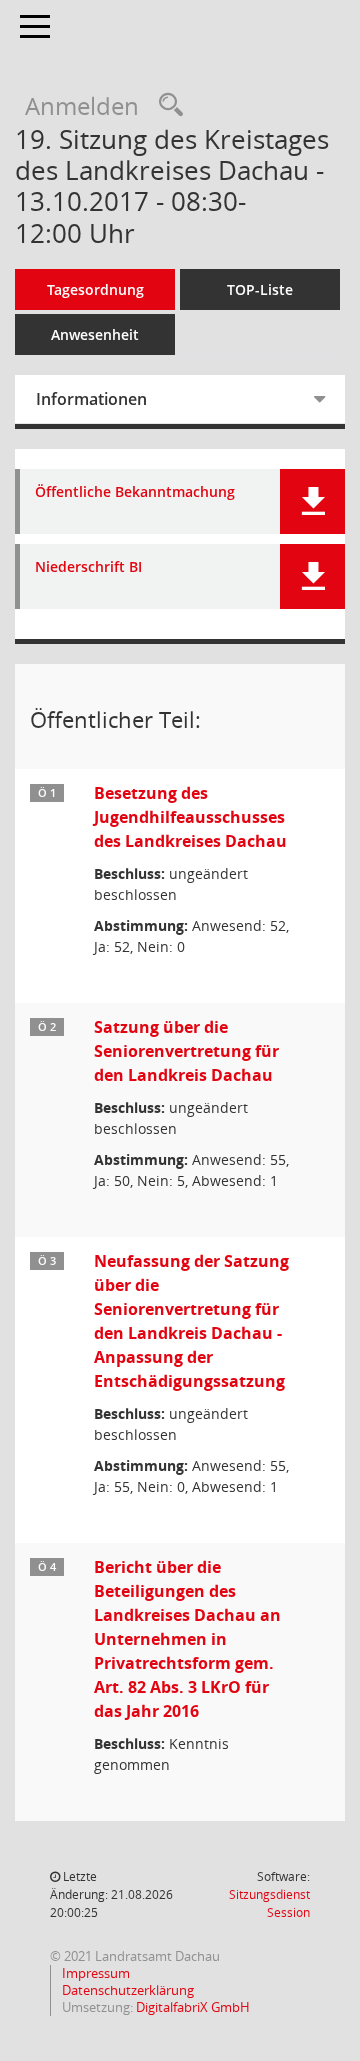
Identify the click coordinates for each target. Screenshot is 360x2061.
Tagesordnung (95, 289)
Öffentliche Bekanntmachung (135, 492)
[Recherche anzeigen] (166, 105)
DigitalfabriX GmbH (193, 2007)
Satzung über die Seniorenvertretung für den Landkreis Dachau (186, 1051)
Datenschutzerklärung (126, 1990)
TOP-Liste (260, 289)
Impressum (94, 1973)
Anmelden (82, 105)
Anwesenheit (95, 334)
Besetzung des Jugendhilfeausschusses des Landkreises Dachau (190, 817)
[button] (312, 501)
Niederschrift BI (88, 567)
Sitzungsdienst (269, 1903)
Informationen (91, 399)
